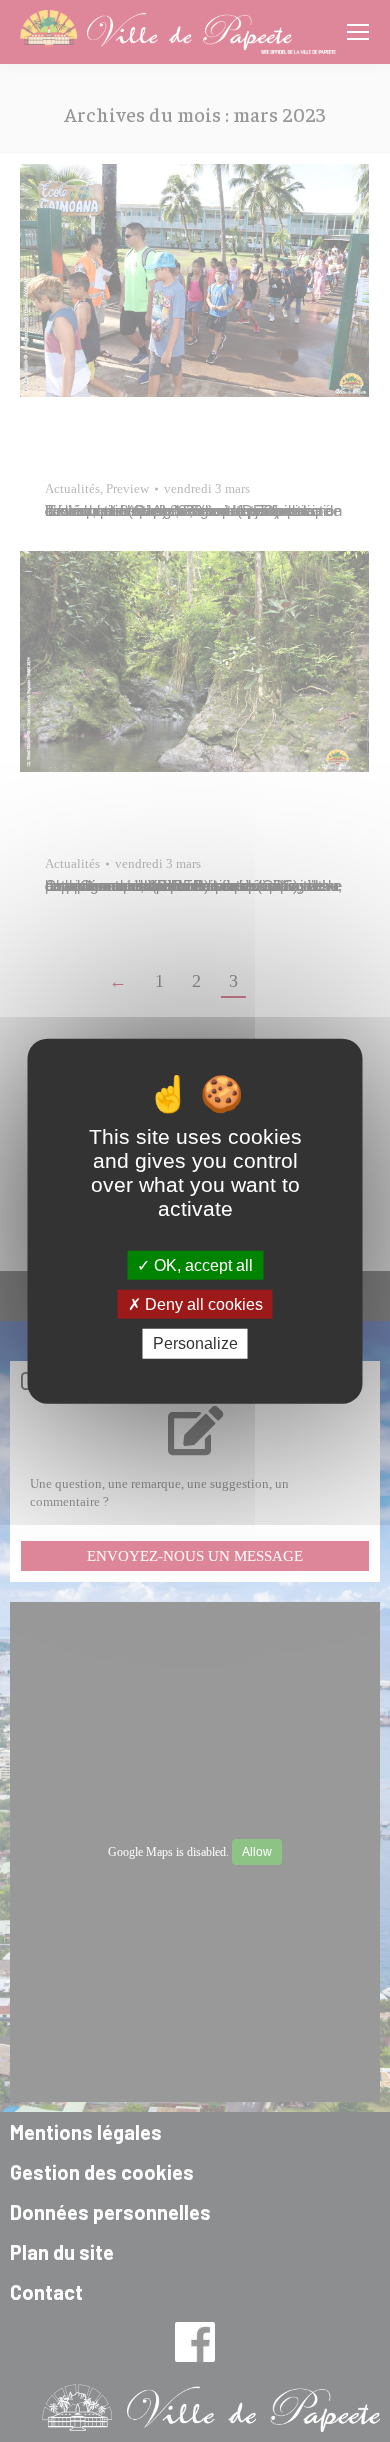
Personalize (195, 1343)
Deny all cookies (202, 1304)
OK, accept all (201, 1265)
